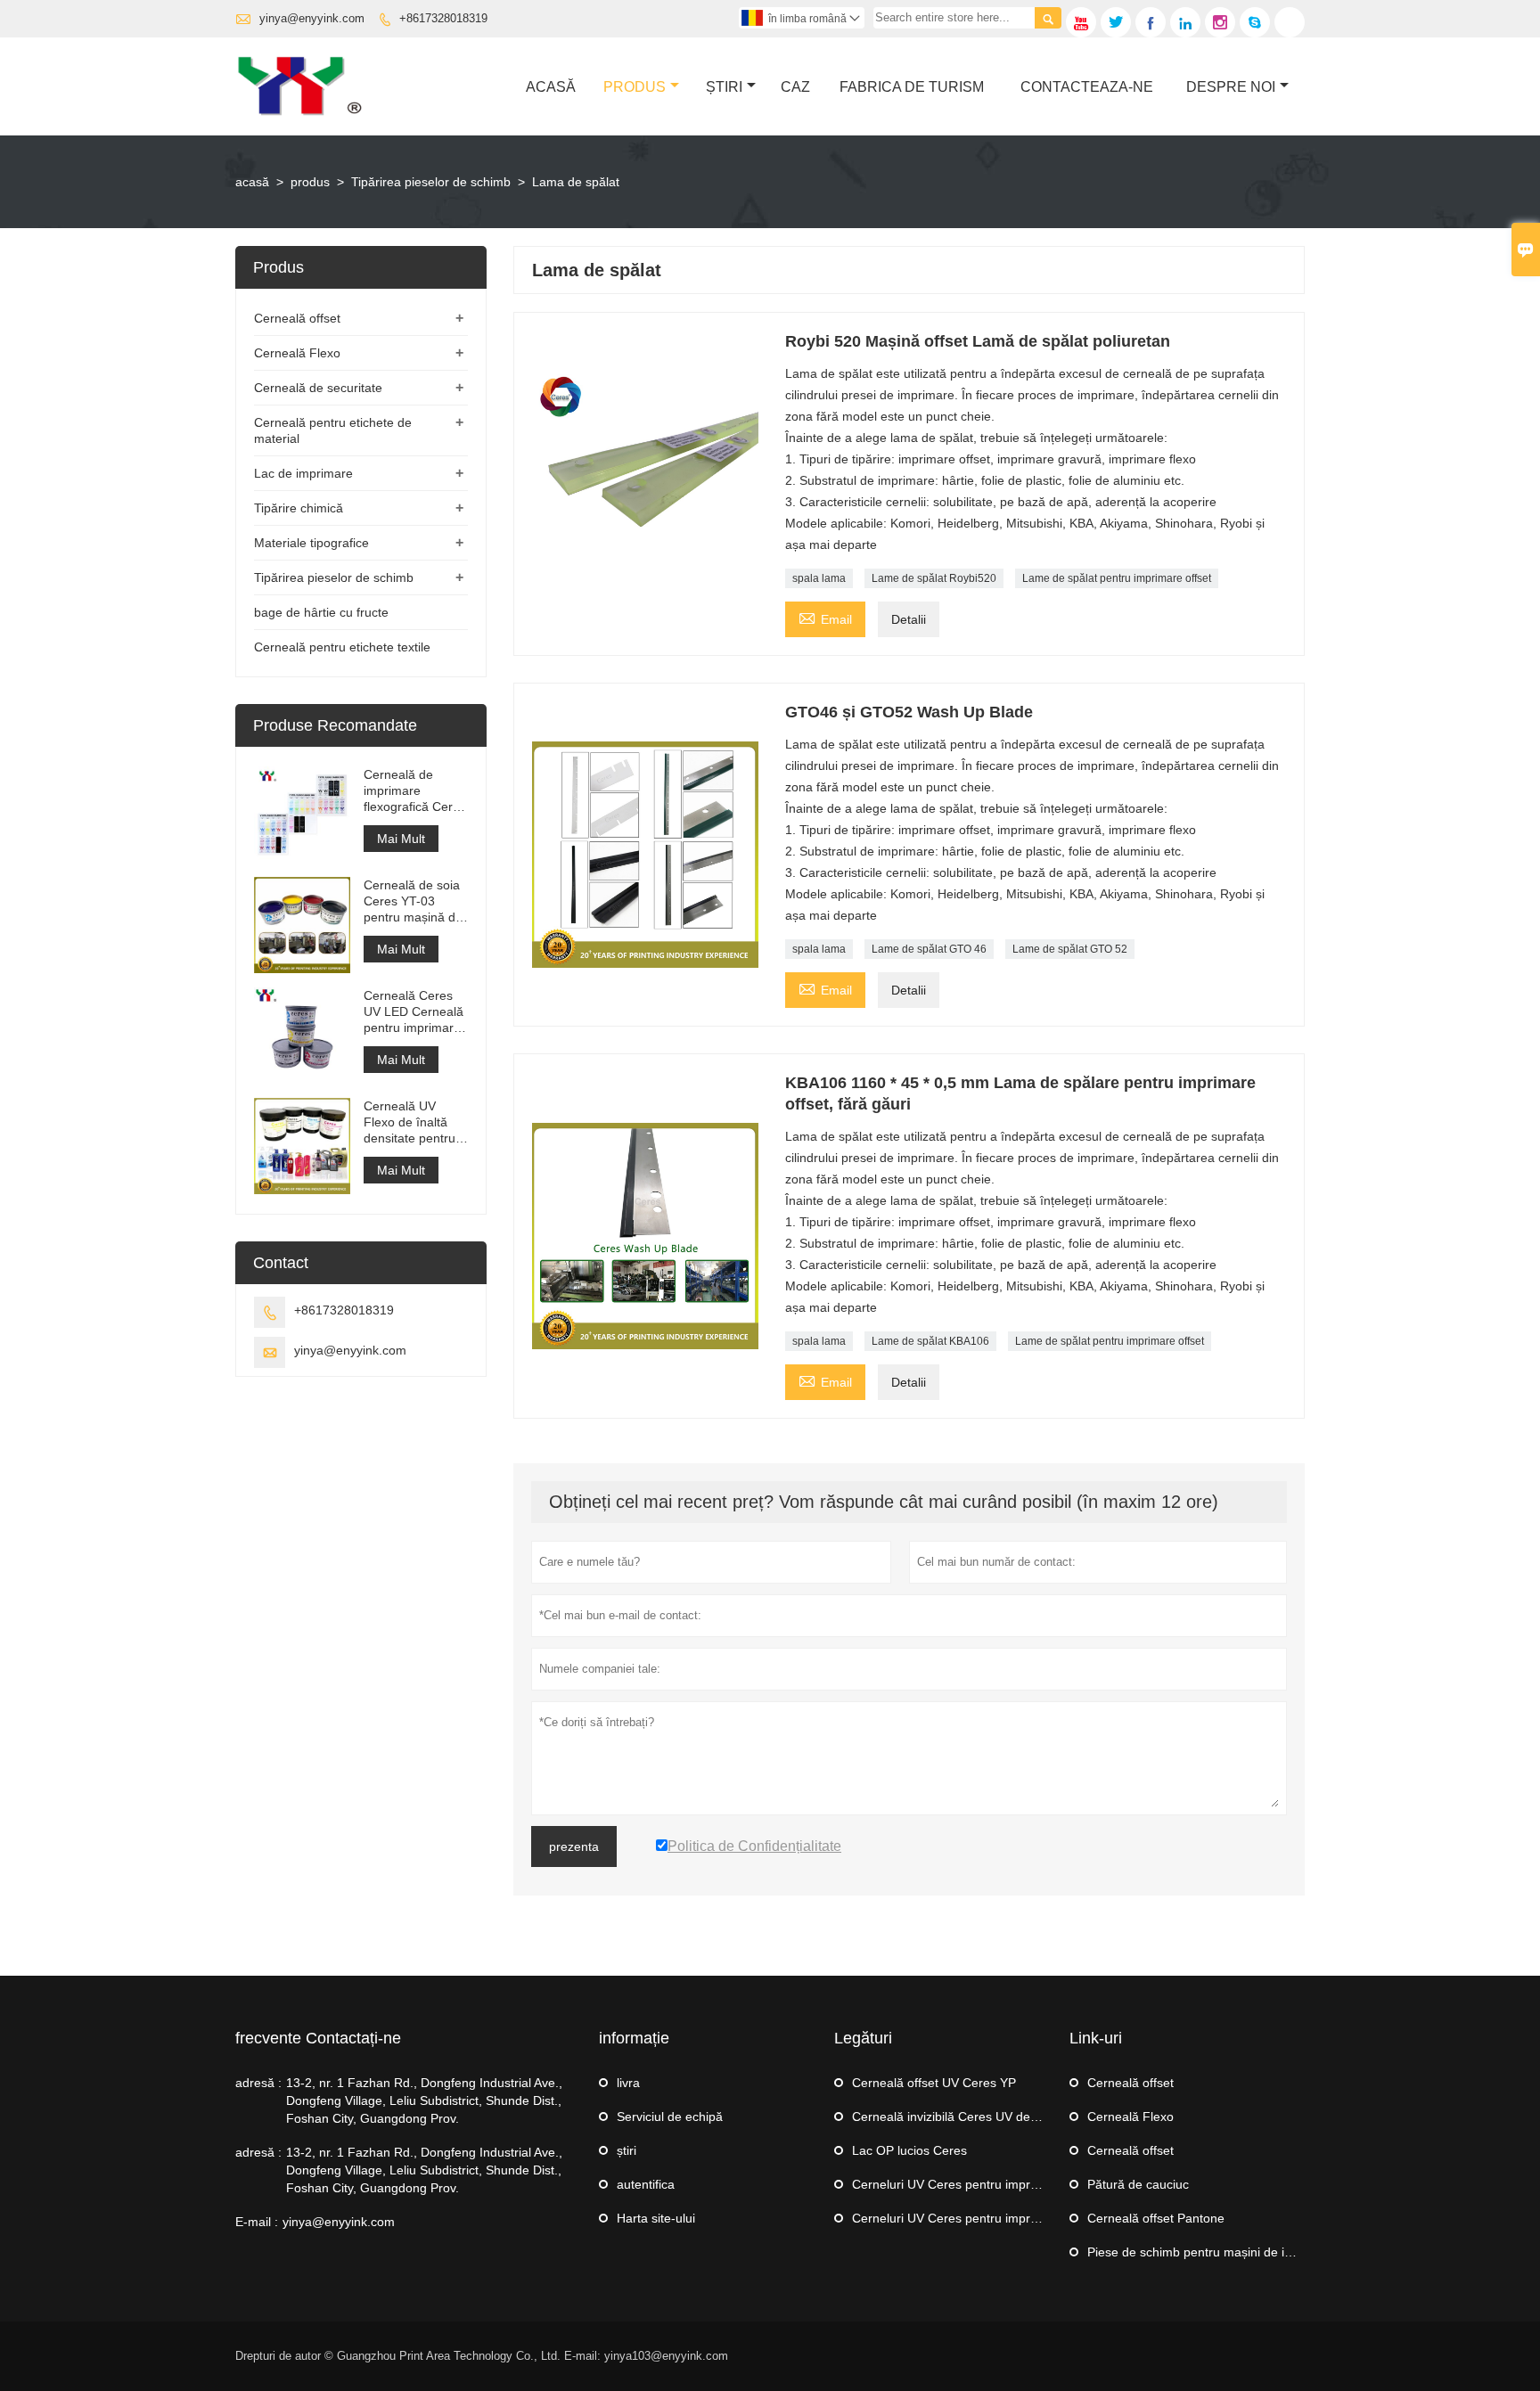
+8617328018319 (443, 18)
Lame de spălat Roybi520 (934, 578)
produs (310, 182)
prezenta (574, 1846)
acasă (252, 182)
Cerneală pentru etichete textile (342, 647)
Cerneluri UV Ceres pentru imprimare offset (975, 2184)
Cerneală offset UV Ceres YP (934, 2083)
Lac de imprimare (303, 473)
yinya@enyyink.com (312, 18)
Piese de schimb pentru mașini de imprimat (1209, 2252)
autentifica (646, 2184)
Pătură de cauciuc (1138, 2184)
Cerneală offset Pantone (1156, 2218)
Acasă (551, 87)
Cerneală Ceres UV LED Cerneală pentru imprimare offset (414, 1012)
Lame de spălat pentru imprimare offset (1117, 578)
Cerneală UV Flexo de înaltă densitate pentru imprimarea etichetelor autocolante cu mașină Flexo (410, 1122)
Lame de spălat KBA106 (930, 1341)
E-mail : (257, 2222)
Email (825, 617)
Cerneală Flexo (297, 353)
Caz (795, 87)
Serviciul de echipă (670, 2117)
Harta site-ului (656, 2218)
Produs (635, 87)
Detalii (909, 619)
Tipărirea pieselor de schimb (431, 182)
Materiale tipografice (311, 543)
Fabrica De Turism (912, 87)
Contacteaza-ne (1087, 87)
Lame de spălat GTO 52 (1070, 949)
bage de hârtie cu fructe (321, 612)
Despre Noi (1231, 87)
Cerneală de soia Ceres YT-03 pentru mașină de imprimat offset (413, 901)
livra (628, 2083)
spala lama (819, 578)
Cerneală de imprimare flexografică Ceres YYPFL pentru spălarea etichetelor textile (415, 791)
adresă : (258, 2083)
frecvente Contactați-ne (318, 2038)
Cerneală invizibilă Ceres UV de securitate (971, 2117)
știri (724, 87)
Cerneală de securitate (318, 388)
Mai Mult (401, 839)
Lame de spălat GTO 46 (929, 949)
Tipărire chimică (299, 508)
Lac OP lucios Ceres (909, 2150)
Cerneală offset (297, 318)
